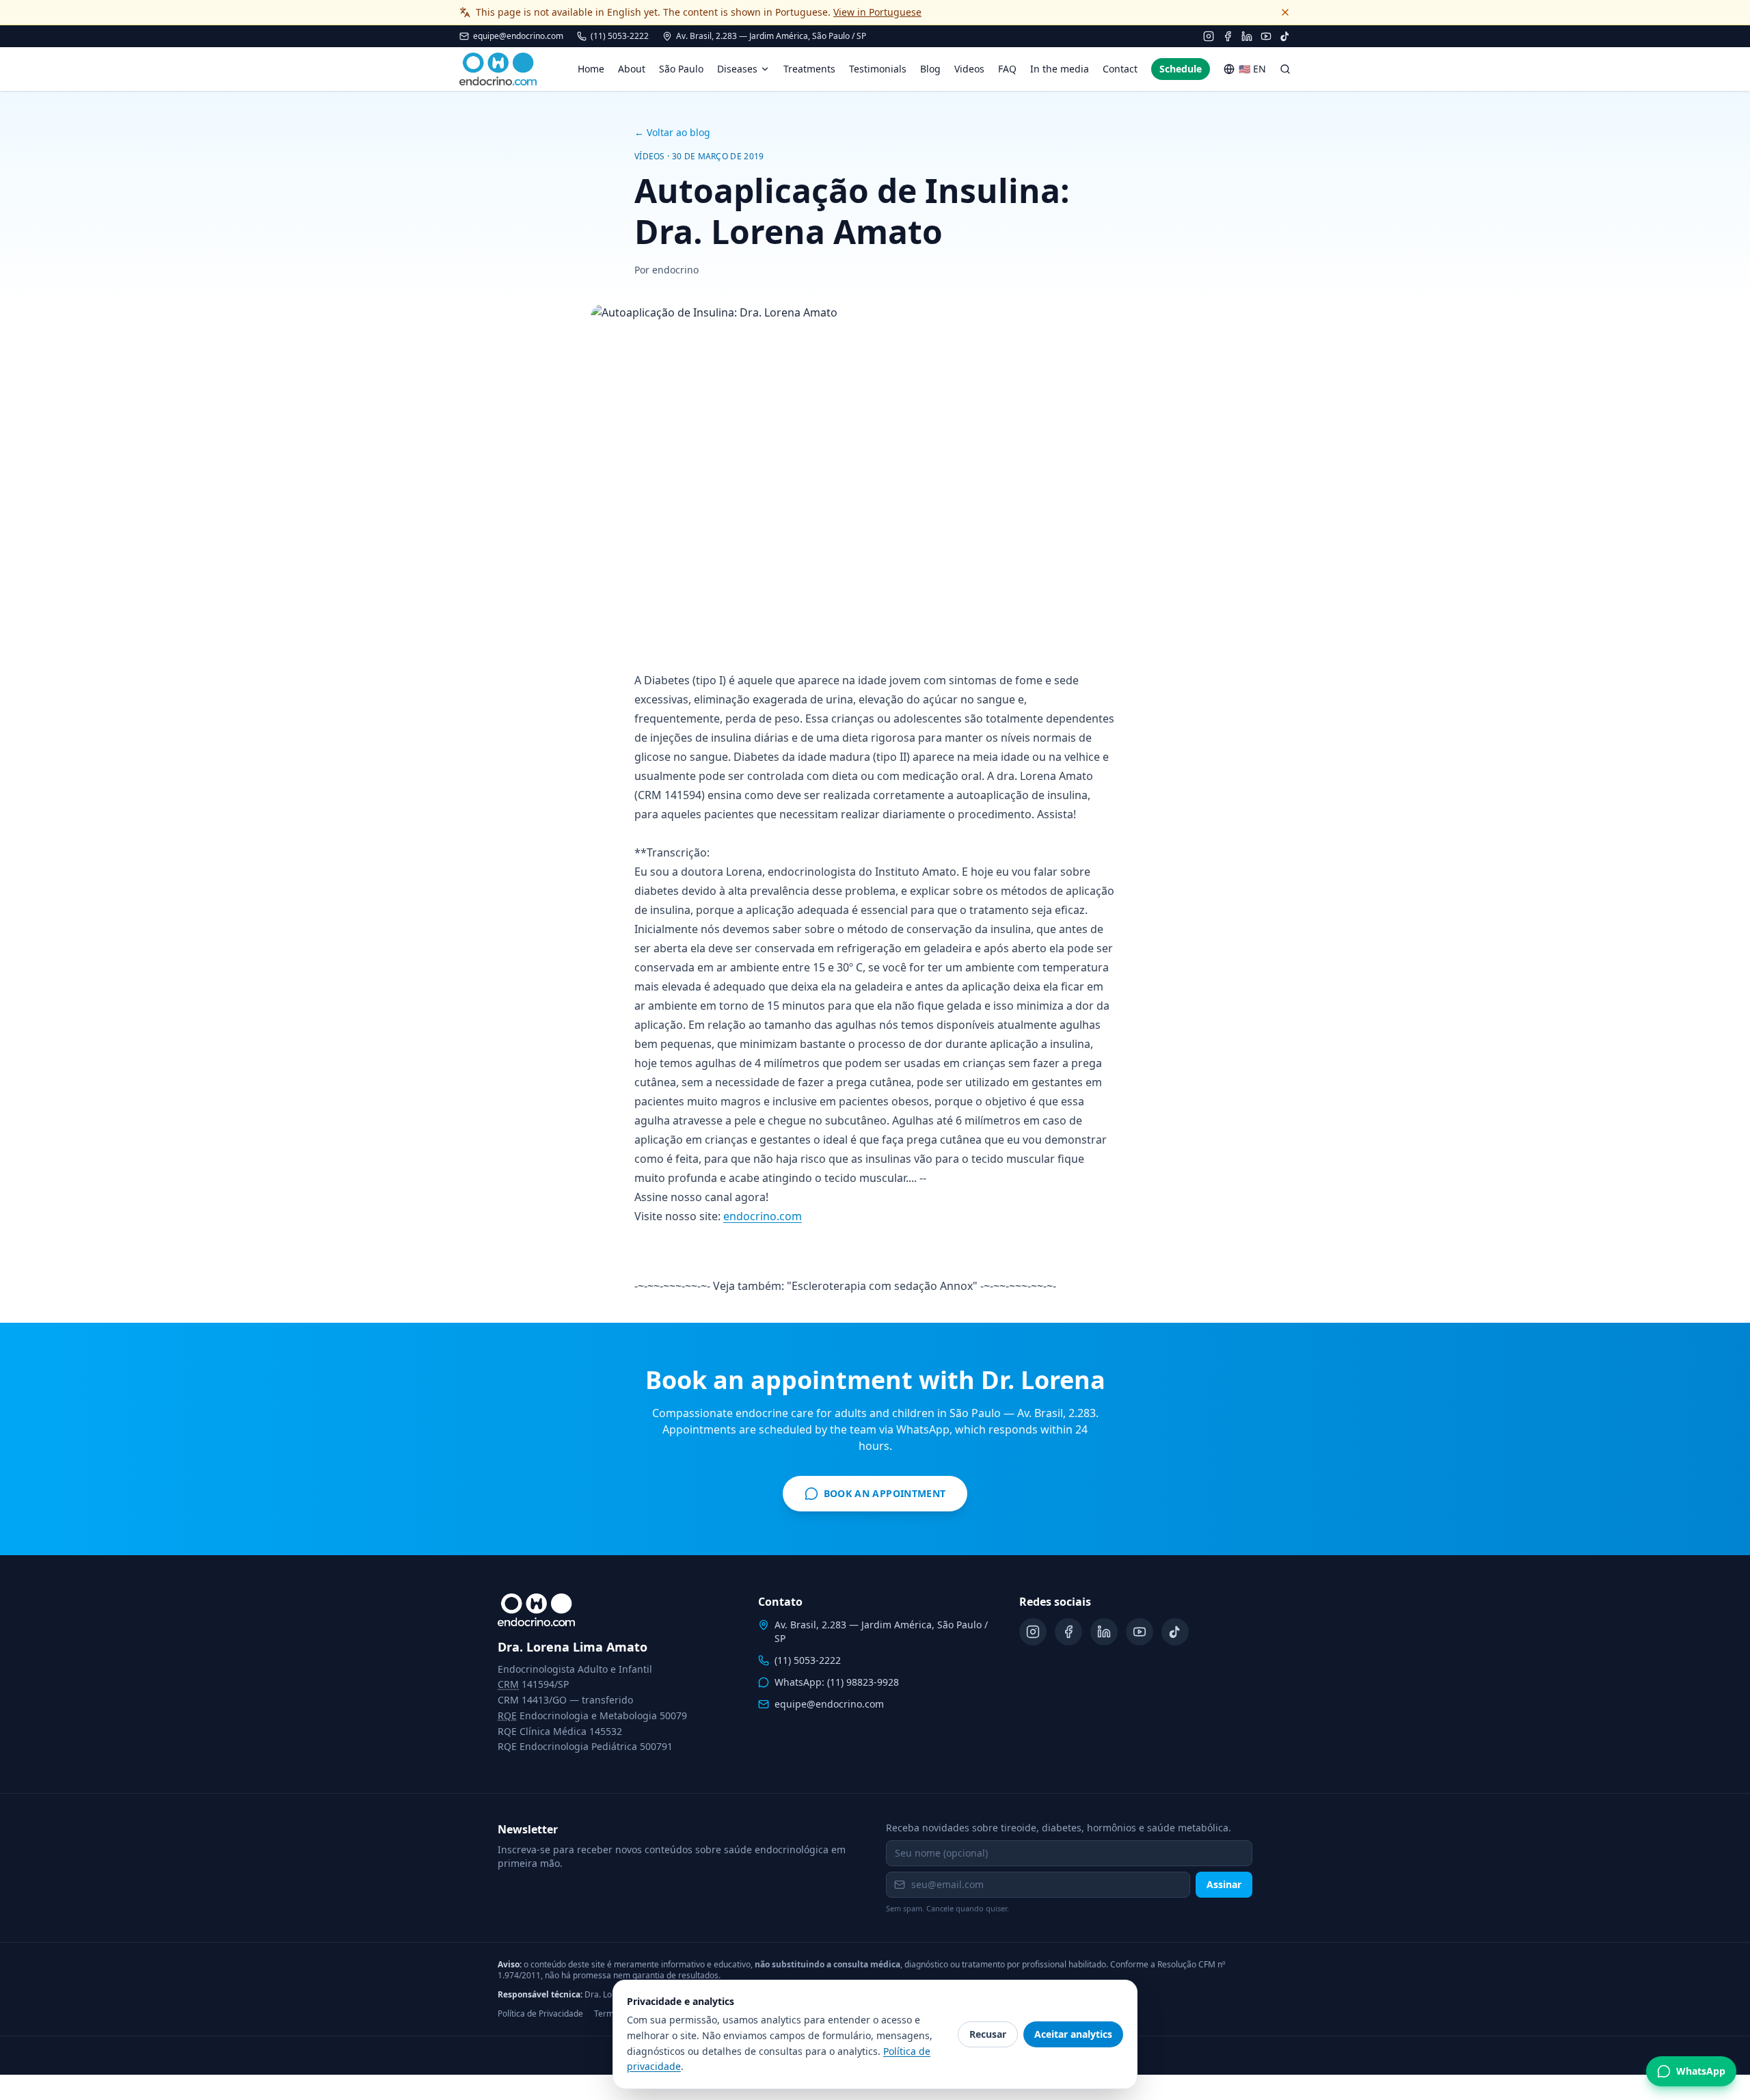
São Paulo (681, 69)
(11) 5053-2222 (620, 36)
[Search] (1285, 69)
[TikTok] (1285, 36)
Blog (930, 69)
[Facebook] (1228, 36)
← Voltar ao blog (672, 132)
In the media (1060, 69)
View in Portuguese (877, 12)
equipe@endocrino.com (518, 36)
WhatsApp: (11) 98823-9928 (837, 1682)
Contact (1120, 69)
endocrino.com (763, 1216)
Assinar (1224, 1884)
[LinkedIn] (1247, 36)
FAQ (1007, 69)
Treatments (809, 69)
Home (591, 69)
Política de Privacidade (540, 2014)
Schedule (1181, 69)
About (632, 69)
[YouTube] (1266, 36)
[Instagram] (1209, 36)
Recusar (988, 2034)
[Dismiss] (1285, 12)
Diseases (737, 69)
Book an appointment (886, 1497)
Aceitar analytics (1073, 2034)
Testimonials (878, 69)
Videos (969, 69)
